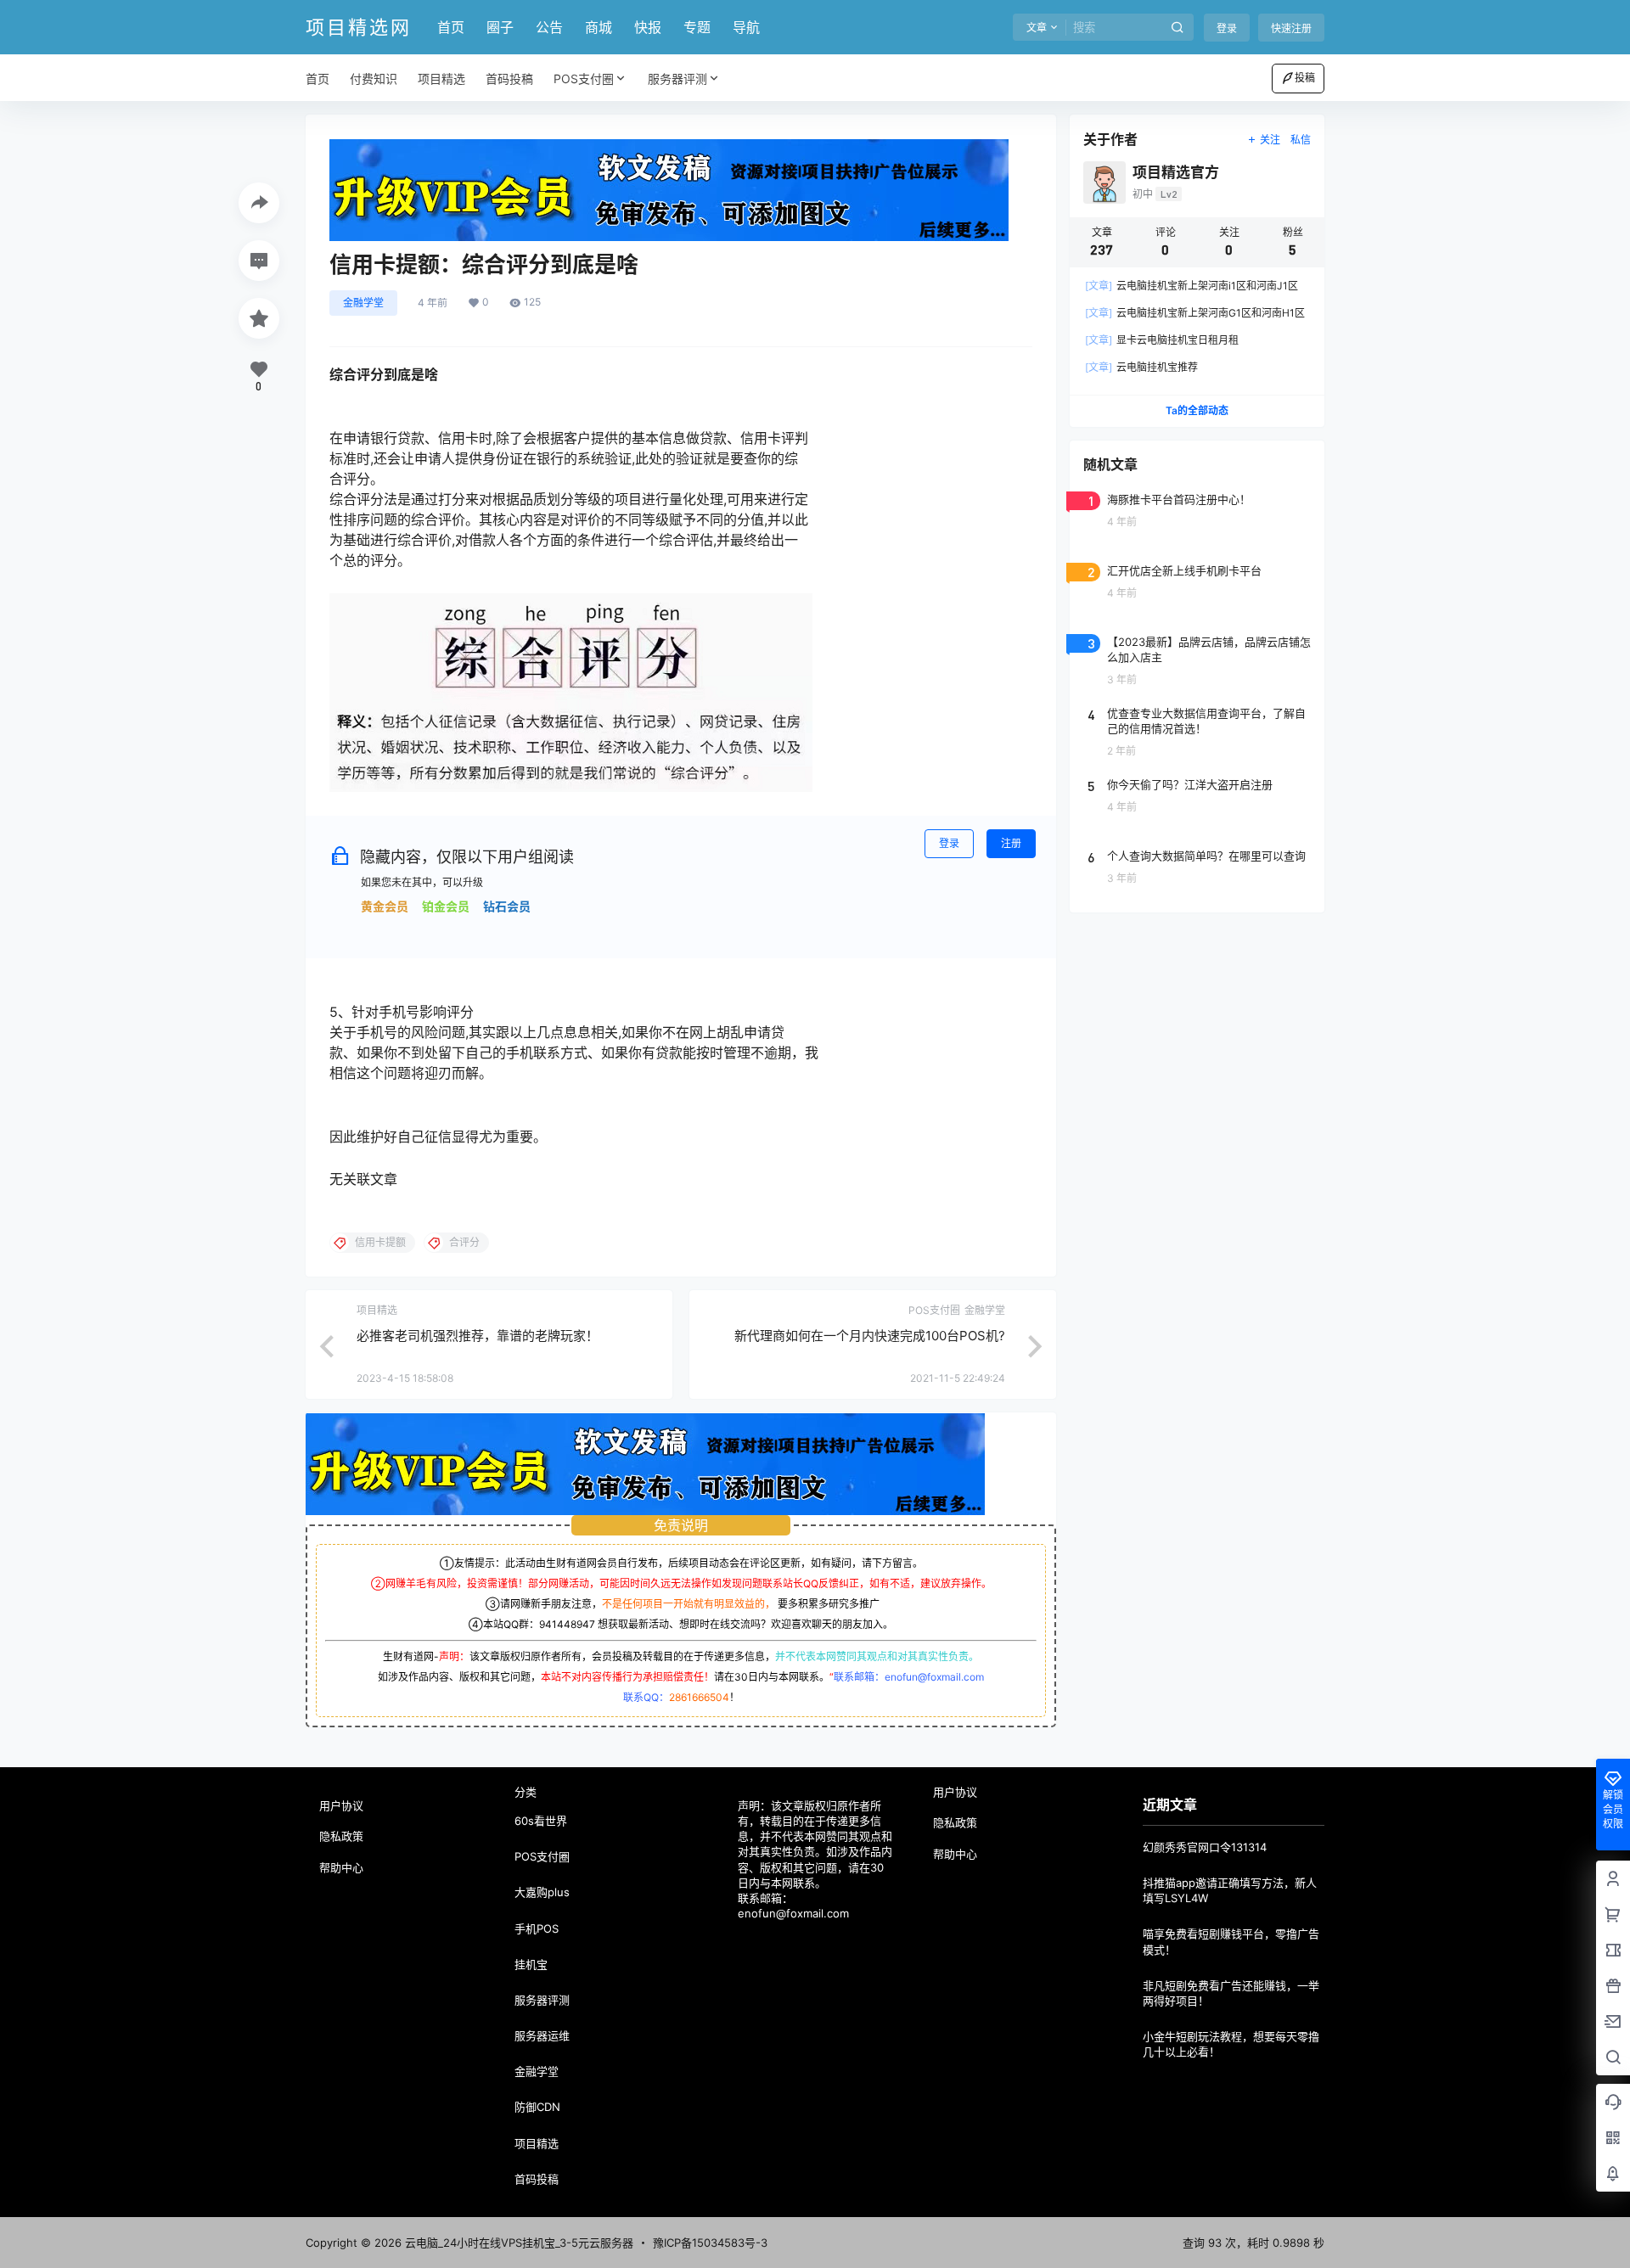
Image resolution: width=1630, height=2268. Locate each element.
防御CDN (537, 2107)
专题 (697, 27)
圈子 (500, 27)
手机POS (537, 1928)
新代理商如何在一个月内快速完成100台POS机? (870, 1336)
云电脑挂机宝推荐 (1141, 367)
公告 (549, 27)
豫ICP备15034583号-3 (710, 2243)
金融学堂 (363, 303)
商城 (599, 27)
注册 (1011, 843)
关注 (1270, 140)
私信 (1301, 140)
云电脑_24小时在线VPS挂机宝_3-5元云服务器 (517, 2243)
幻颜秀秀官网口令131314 (1205, 1847)
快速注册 (1291, 28)
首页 (451, 27)
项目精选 (537, 2143)
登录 (1227, 28)
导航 (746, 27)
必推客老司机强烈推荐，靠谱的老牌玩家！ (478, 1336)
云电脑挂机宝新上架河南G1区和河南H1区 (1195, 313)
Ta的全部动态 (1197, 410)
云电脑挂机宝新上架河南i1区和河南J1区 (1192, 286)
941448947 (567, 1624)
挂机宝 (531, 1964)
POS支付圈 (584, 79)
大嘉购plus (542, 1892)
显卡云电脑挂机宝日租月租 (1162, 340)
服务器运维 (542, 2035)
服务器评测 (677, 79)
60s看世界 (541, 1821)
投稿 (1305, 78)
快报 (648, 27)
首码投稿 (537, 2179)
